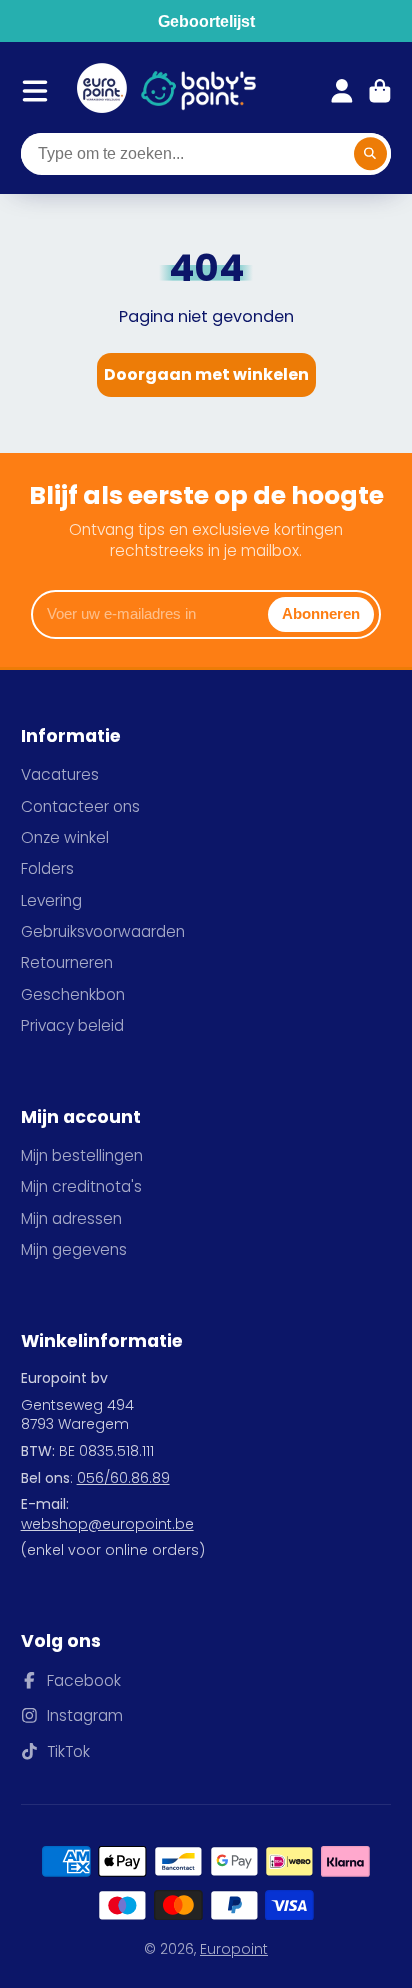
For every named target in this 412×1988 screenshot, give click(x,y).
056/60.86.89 (123, 1478)
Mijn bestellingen (82, 1155)
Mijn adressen (71, 1218)
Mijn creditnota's (81, 1186)
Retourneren (67, 962)
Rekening (342, 91)
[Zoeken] (371, 154)
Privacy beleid (72, 1025)
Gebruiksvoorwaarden (103, 931)
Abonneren (321, 613)
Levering (51, 900)
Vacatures (60, 774)
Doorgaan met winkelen (206, 374)
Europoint (234, 1949)
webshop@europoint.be (107, 1524)
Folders (47, 868)
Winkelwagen (380, 91)
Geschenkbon (73, 994)
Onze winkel (65, 837)
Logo (102, 91)
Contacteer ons (80, 806)
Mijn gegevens (74, 1249)
